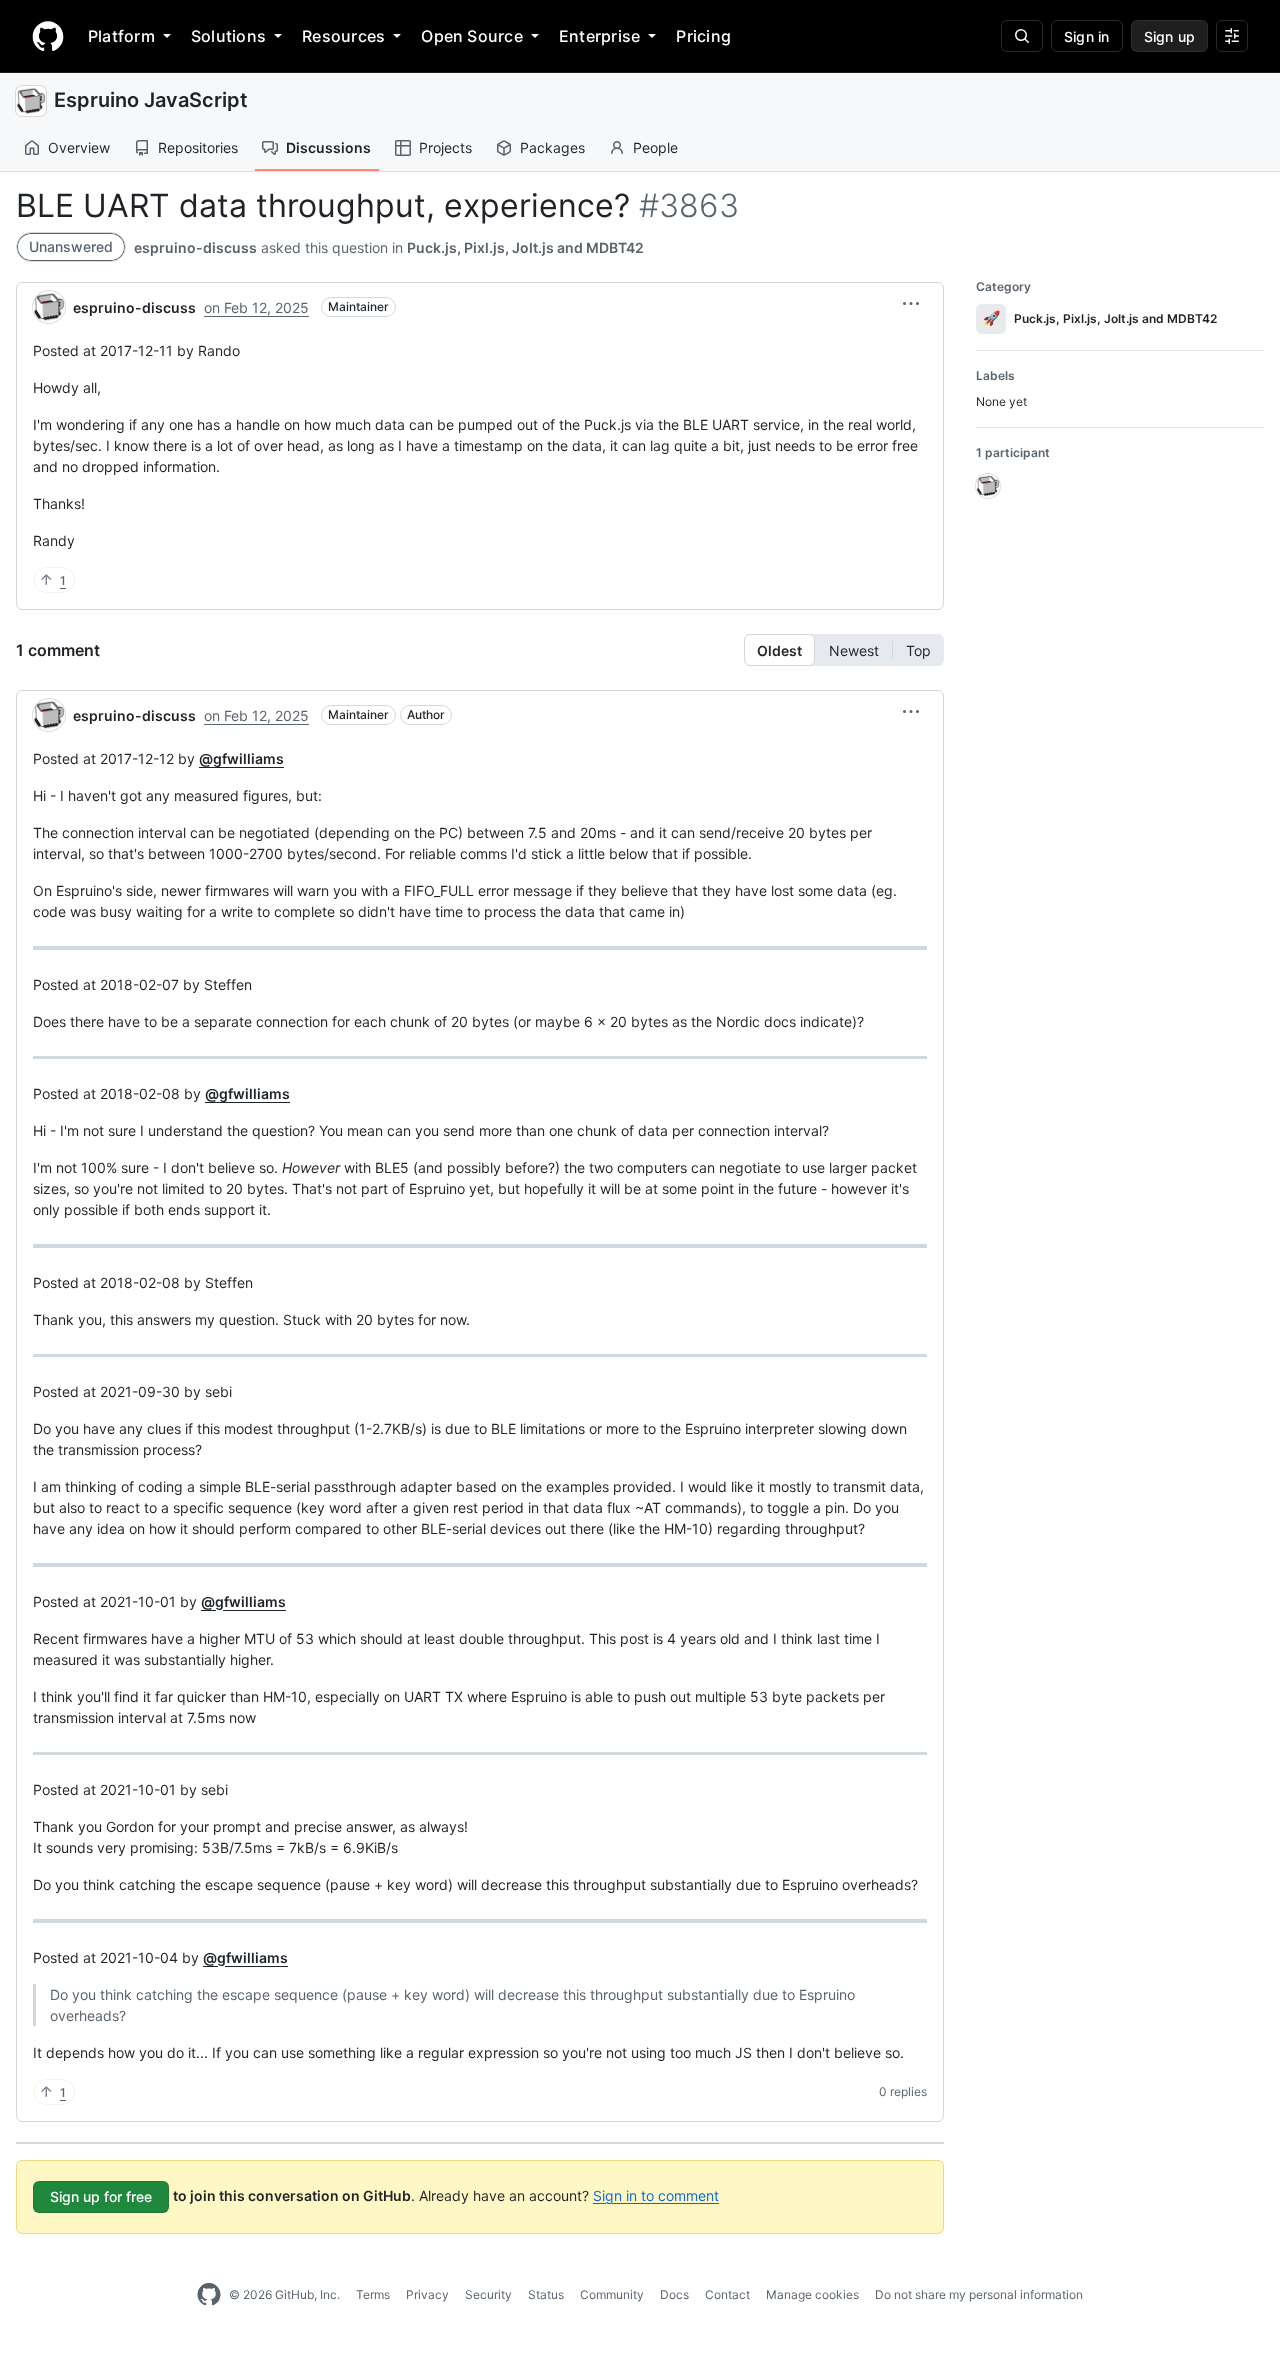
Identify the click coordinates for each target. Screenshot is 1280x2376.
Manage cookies (812, 2294)
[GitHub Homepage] (209, 2295)
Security (488, 2294)
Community (612, 2294)
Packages (552, 147)
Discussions (328, 147)
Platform (121, 36)
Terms (373, 2294)
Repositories (198, 147)
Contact (727, 2294)
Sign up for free (101, 2196)
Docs (674, 2294)
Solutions (228, 36)
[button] (911, 304)
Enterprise (599, 36)
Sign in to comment (656, 2194)
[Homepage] (48, 36)
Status (546, 2294)
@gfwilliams (241, 758)
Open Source (472, 36)
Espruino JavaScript (151, 100)
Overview (79, 147)
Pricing (703, 36)
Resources (343, 36)
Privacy (427, 2294)
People (655, 147)
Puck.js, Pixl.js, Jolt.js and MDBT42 (525, 247)
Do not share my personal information (979, 2294)
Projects (445, 147)
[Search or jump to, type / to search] (1022, 36)
